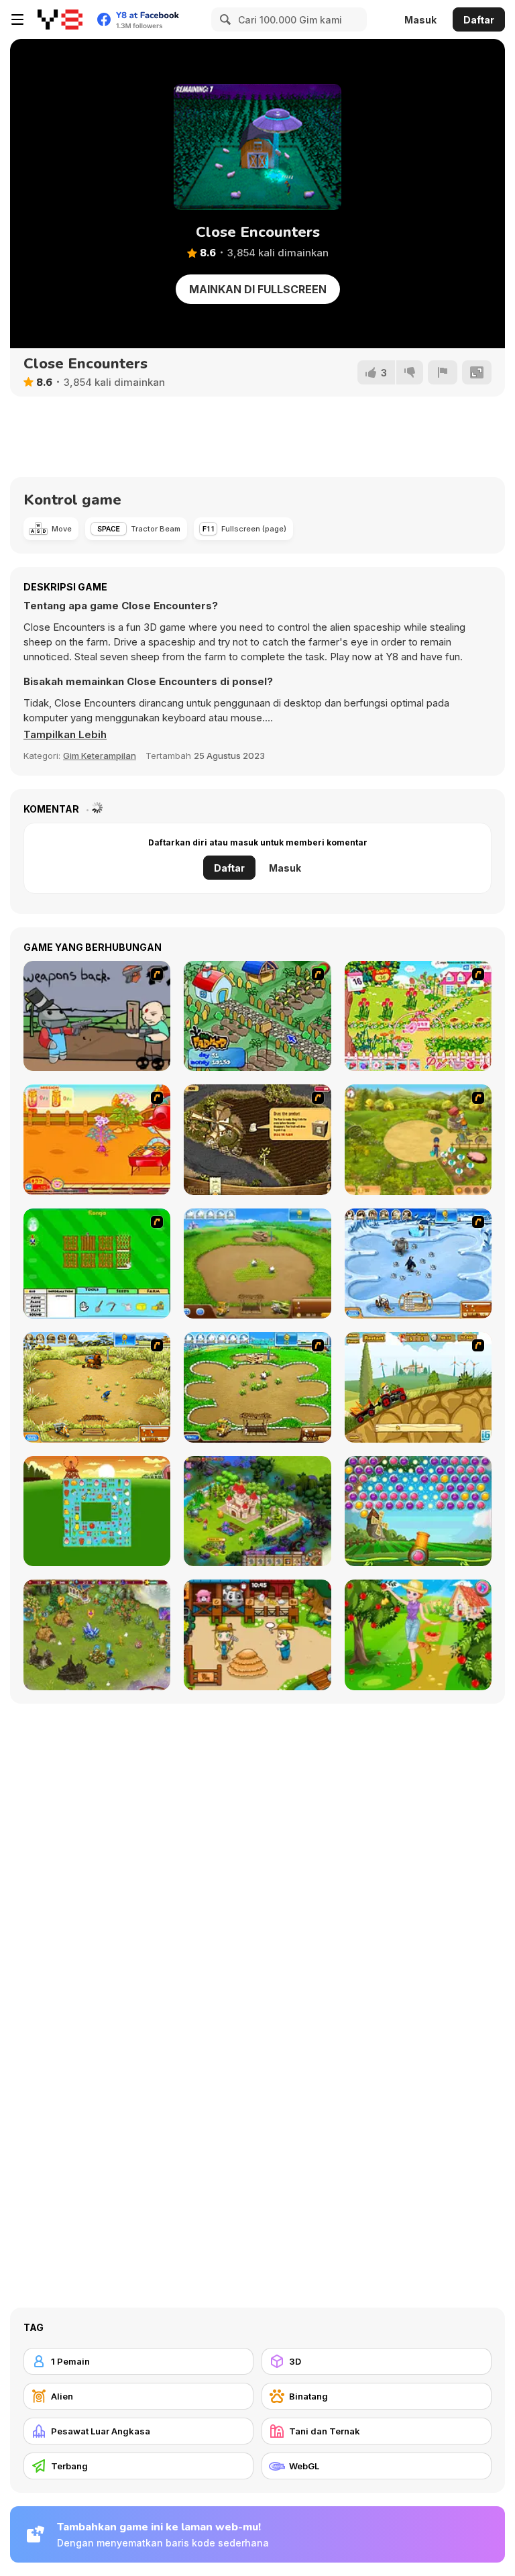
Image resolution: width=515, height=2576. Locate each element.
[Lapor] (443, 372)
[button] (65, 735)
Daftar (479, 20)
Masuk (420, 20)
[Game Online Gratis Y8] (60, 19)
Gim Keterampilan (100, 756)
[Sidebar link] (17, 19)
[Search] (223, 19)
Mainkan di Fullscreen (258, 289)
